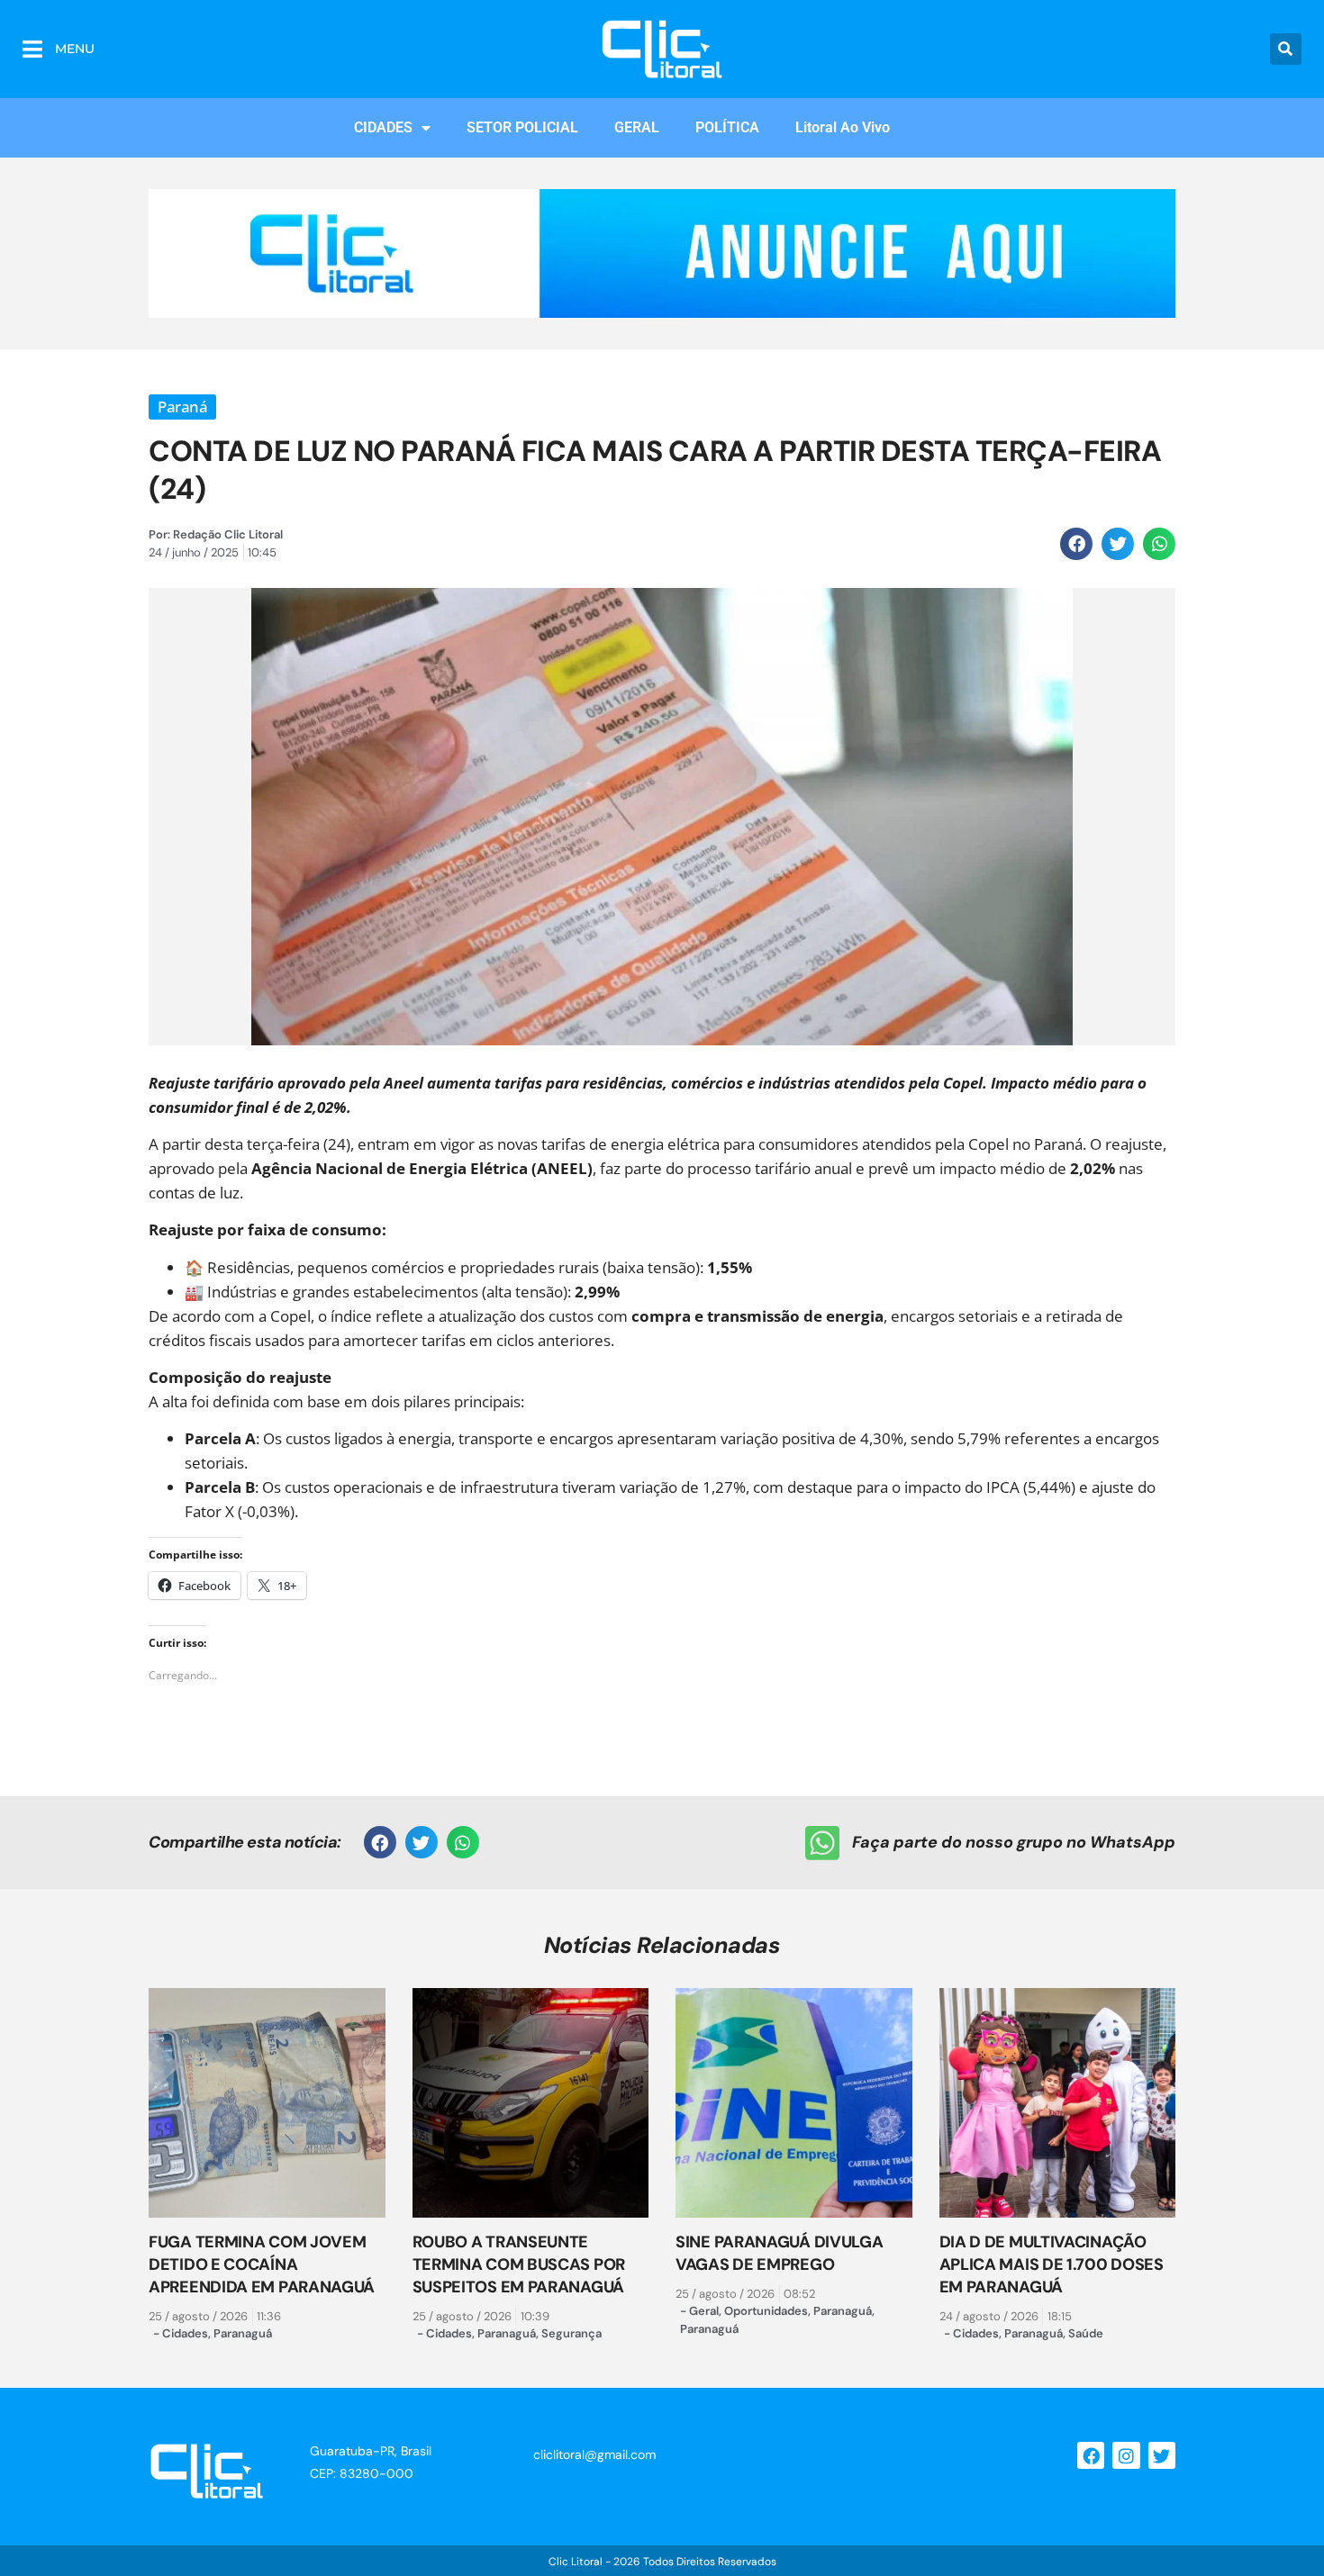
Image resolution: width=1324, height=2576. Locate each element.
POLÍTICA (727, 127)
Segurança (571, 2333)
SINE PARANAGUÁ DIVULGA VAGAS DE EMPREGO (779, 2253)
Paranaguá (243, 2333)
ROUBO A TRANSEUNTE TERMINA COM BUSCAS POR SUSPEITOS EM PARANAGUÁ (519, 2264)
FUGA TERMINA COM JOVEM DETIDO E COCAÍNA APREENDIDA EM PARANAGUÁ (262, 2264)
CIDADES (383, 127)
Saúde (1086, 2333)
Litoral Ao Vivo (843, 127)
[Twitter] (1162, 2455)
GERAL (637, 127)
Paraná (182, 407)
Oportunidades (766, 2311)
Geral (704, 2311)
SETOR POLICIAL (522, 127)
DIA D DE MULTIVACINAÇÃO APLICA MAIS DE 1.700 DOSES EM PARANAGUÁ (1052, 2264)
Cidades (185, 2333)
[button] (1286, 49)
